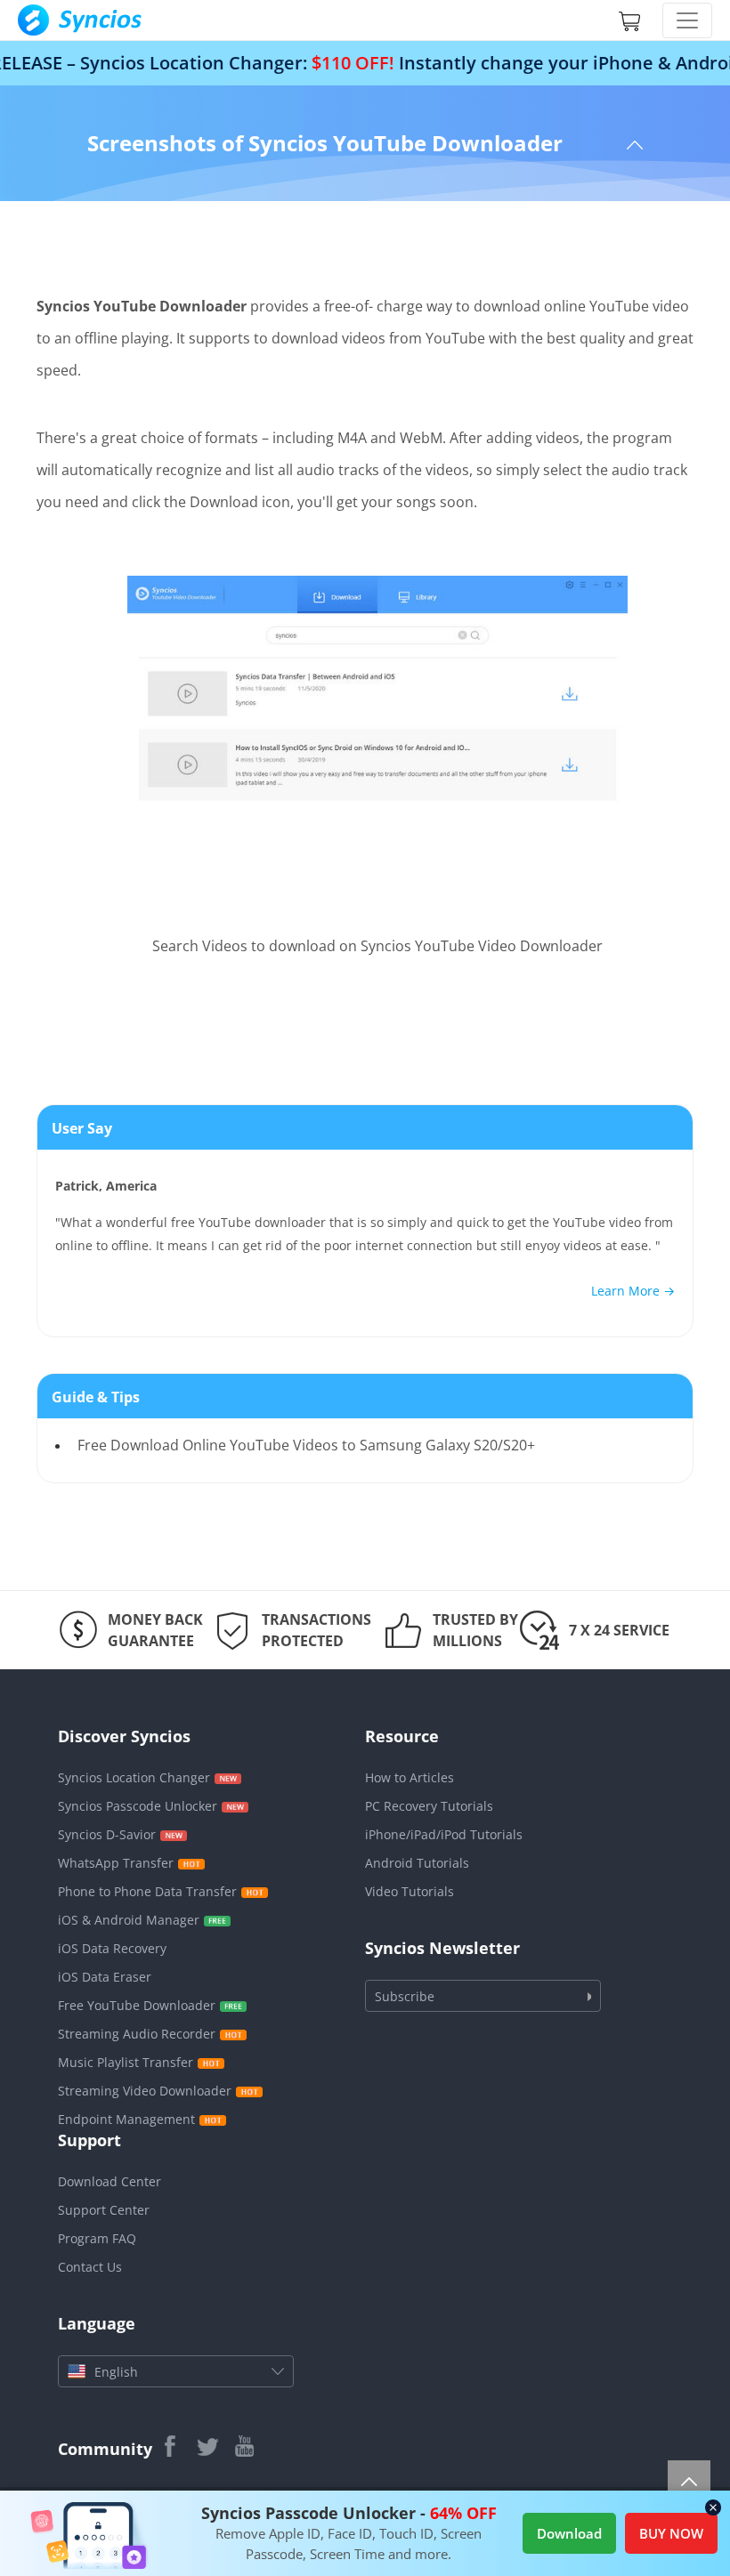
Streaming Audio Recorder (137, 2034)
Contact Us (90, 2267)
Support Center (104, 2210)
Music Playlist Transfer (126, 2062)
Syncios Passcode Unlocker (138, 1806)
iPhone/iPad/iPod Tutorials (444, 1834)
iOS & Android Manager (129, 1920)
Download (569, 2533)
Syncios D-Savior (107, 1834)
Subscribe (405, 1996)
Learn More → (633, 1291)
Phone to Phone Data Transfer (147, 1891)
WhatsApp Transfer (116, 1863)
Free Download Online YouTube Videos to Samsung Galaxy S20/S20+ (306, 1445)
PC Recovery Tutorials (429, 1806)
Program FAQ (97, 2238)
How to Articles (410, 1777)
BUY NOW (671, 2533)
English (116, 2372)
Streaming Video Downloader (145, 2091)
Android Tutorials (417, 1863)
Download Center (109, 2181)
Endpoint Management (126, 2119)
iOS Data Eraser (105, 1977)
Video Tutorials (410, 1891)
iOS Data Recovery (112, 1948)
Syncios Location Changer (134, 1777)
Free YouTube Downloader (137, 2005)
